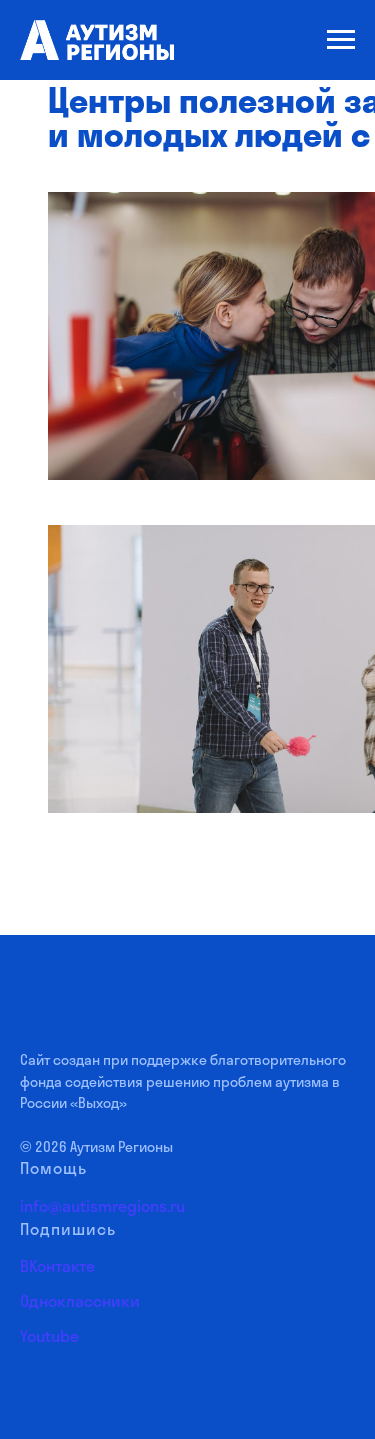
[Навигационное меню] (341, 40)
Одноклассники (80, 1301)
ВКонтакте (57, 1266)
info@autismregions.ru (102, 1206)
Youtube (49, 1336)
